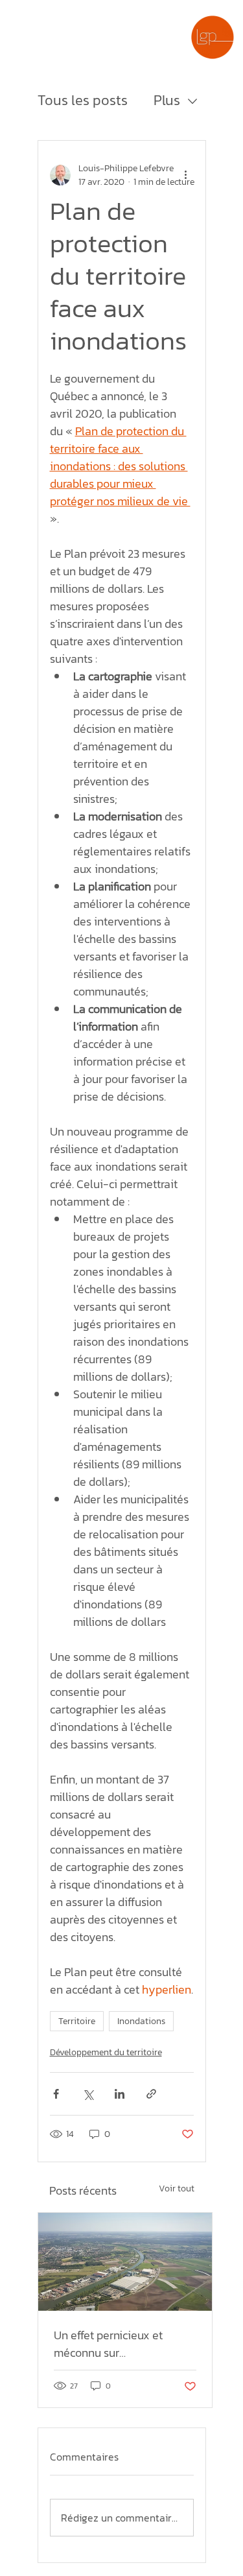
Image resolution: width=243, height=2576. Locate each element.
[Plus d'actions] (186, 175)
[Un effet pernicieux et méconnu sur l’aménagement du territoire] (125, 2262)
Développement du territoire (106, 2052)
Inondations (141, 2021)
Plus (167, 101)
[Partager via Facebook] (56, 2094)
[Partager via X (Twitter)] (88, 2094)
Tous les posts (83, 101)
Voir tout (177, 2188)
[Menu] (172, 38)
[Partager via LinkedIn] (120, 2094)
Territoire (77, 2021)
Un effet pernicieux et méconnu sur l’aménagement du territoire (108, 2344)
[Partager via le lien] (151, 2094)
